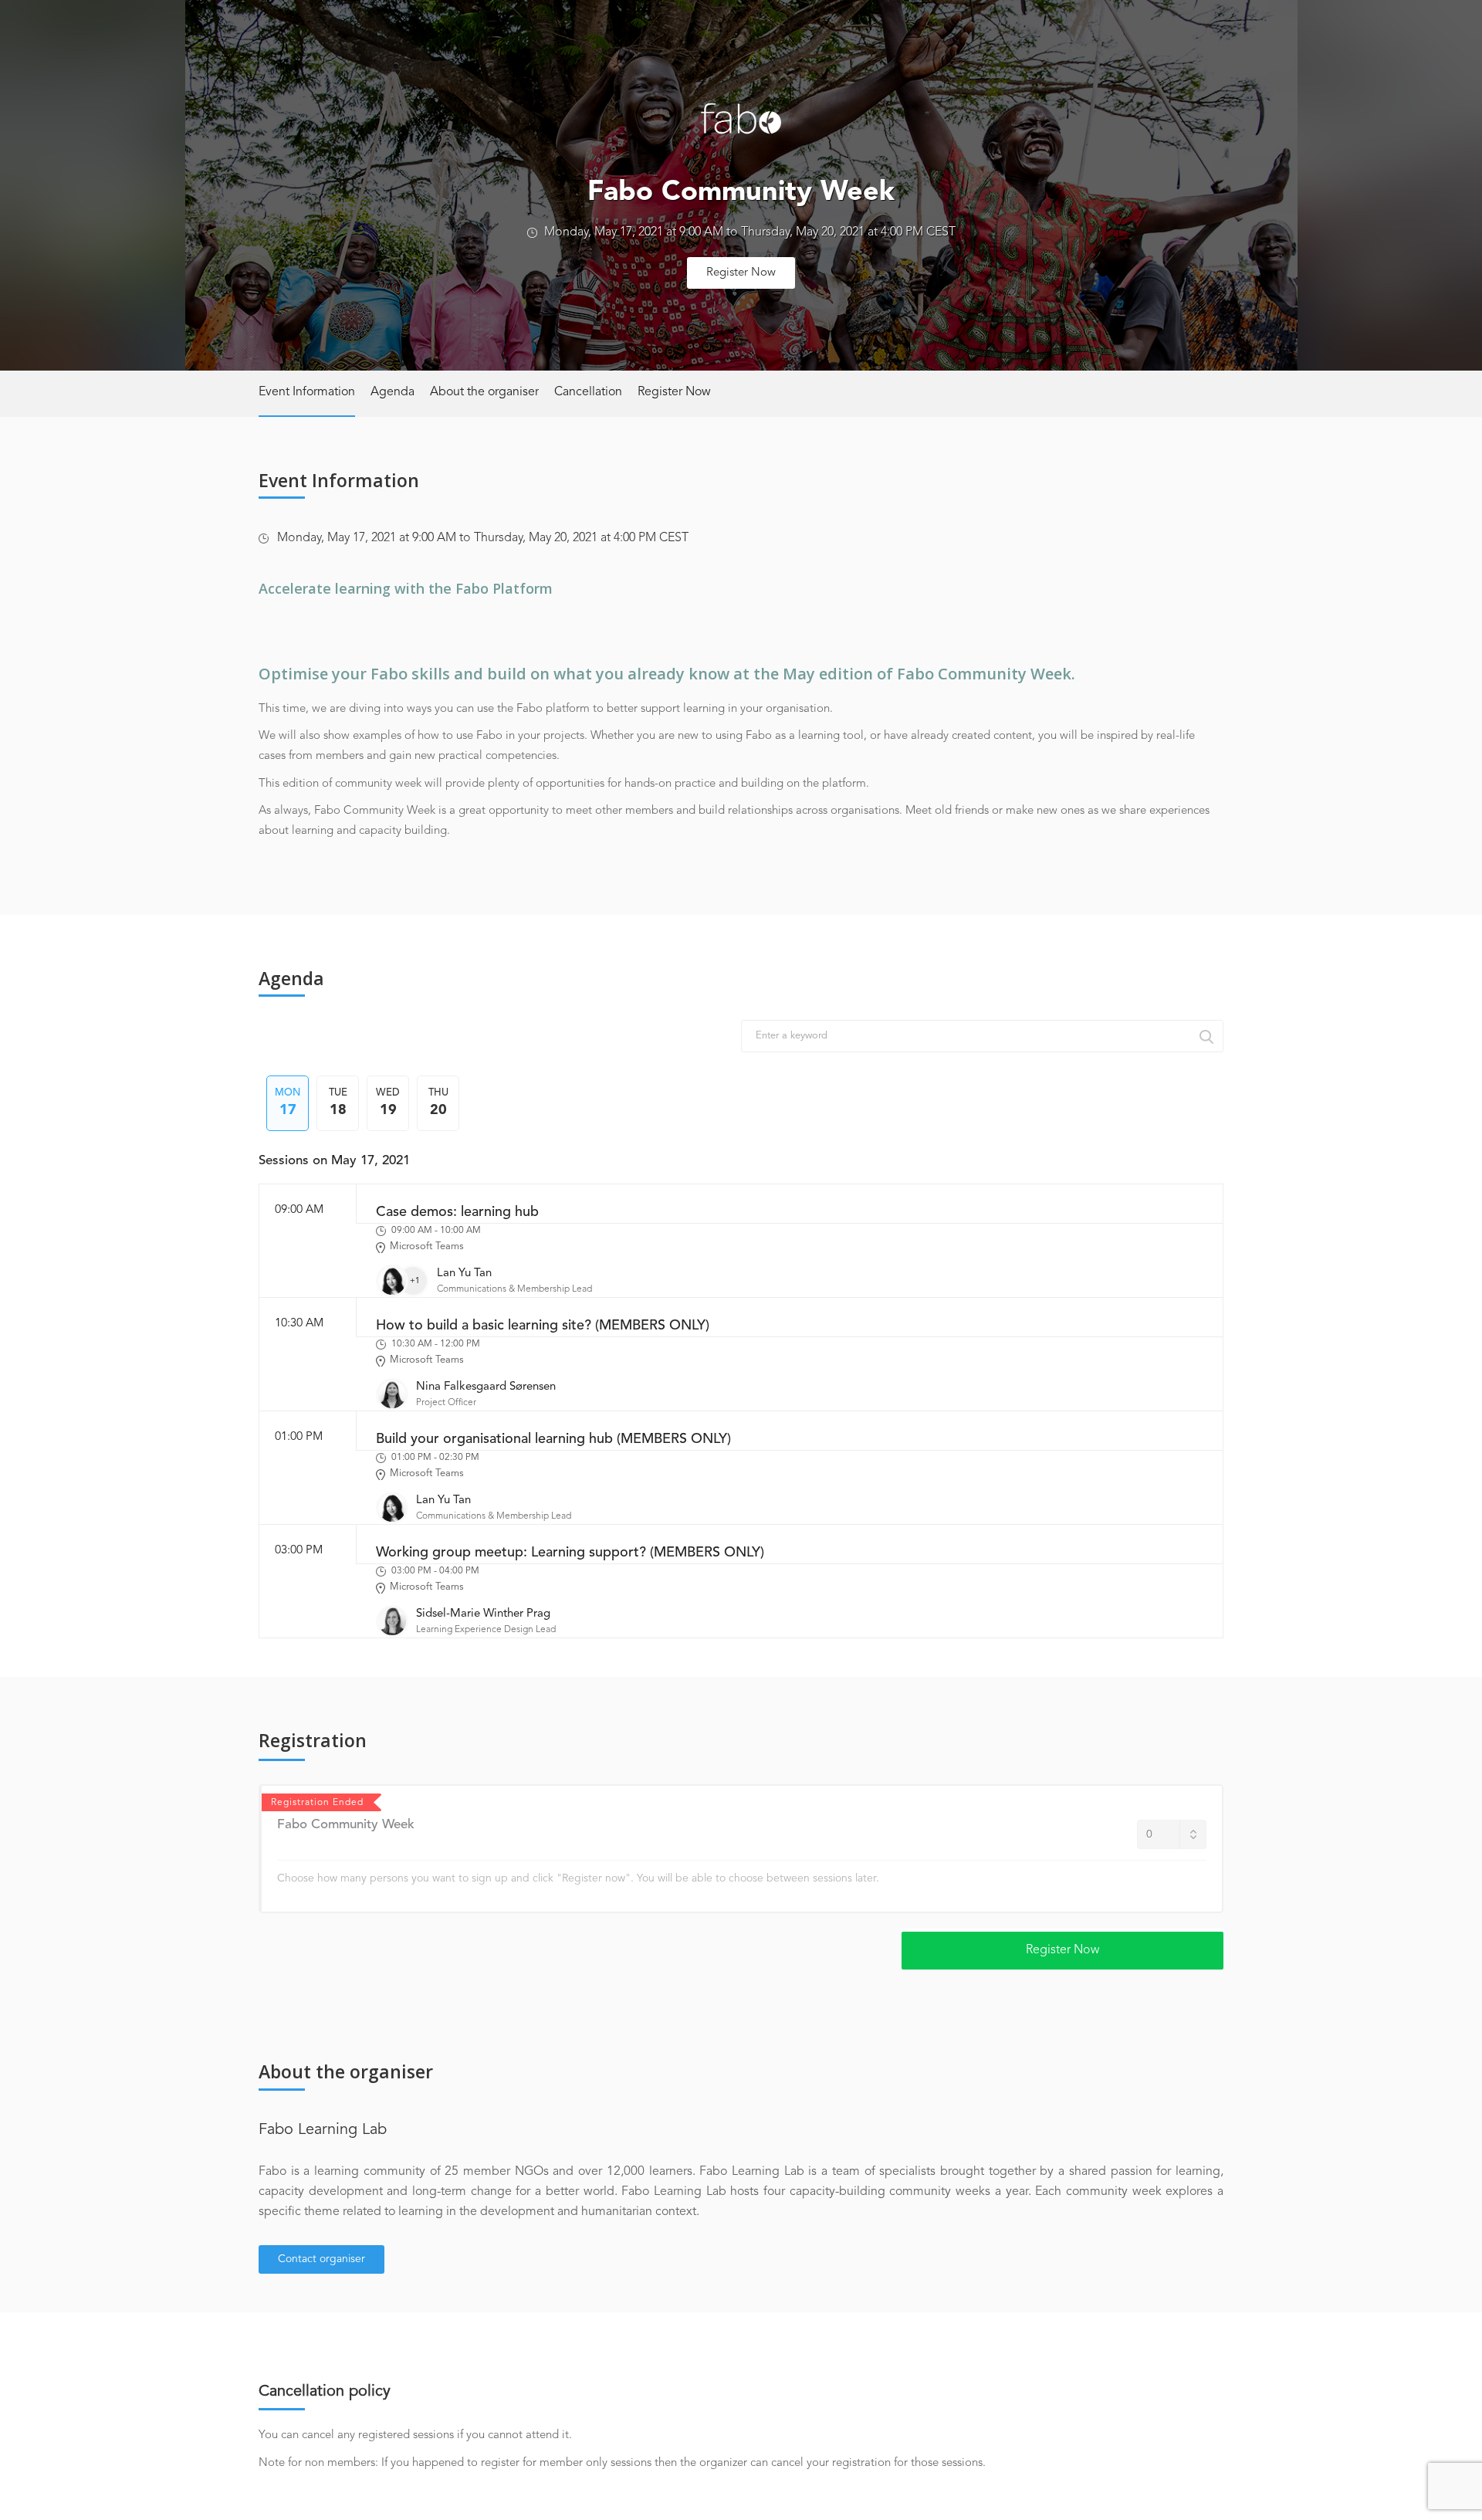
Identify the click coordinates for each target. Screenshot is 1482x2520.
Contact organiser (321, 2259)
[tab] (288, 1103)
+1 (415, 1281)
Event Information (307, 392)
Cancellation (588, 392)
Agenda (392, 392)
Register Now (741, 273)
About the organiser (484, 392)
